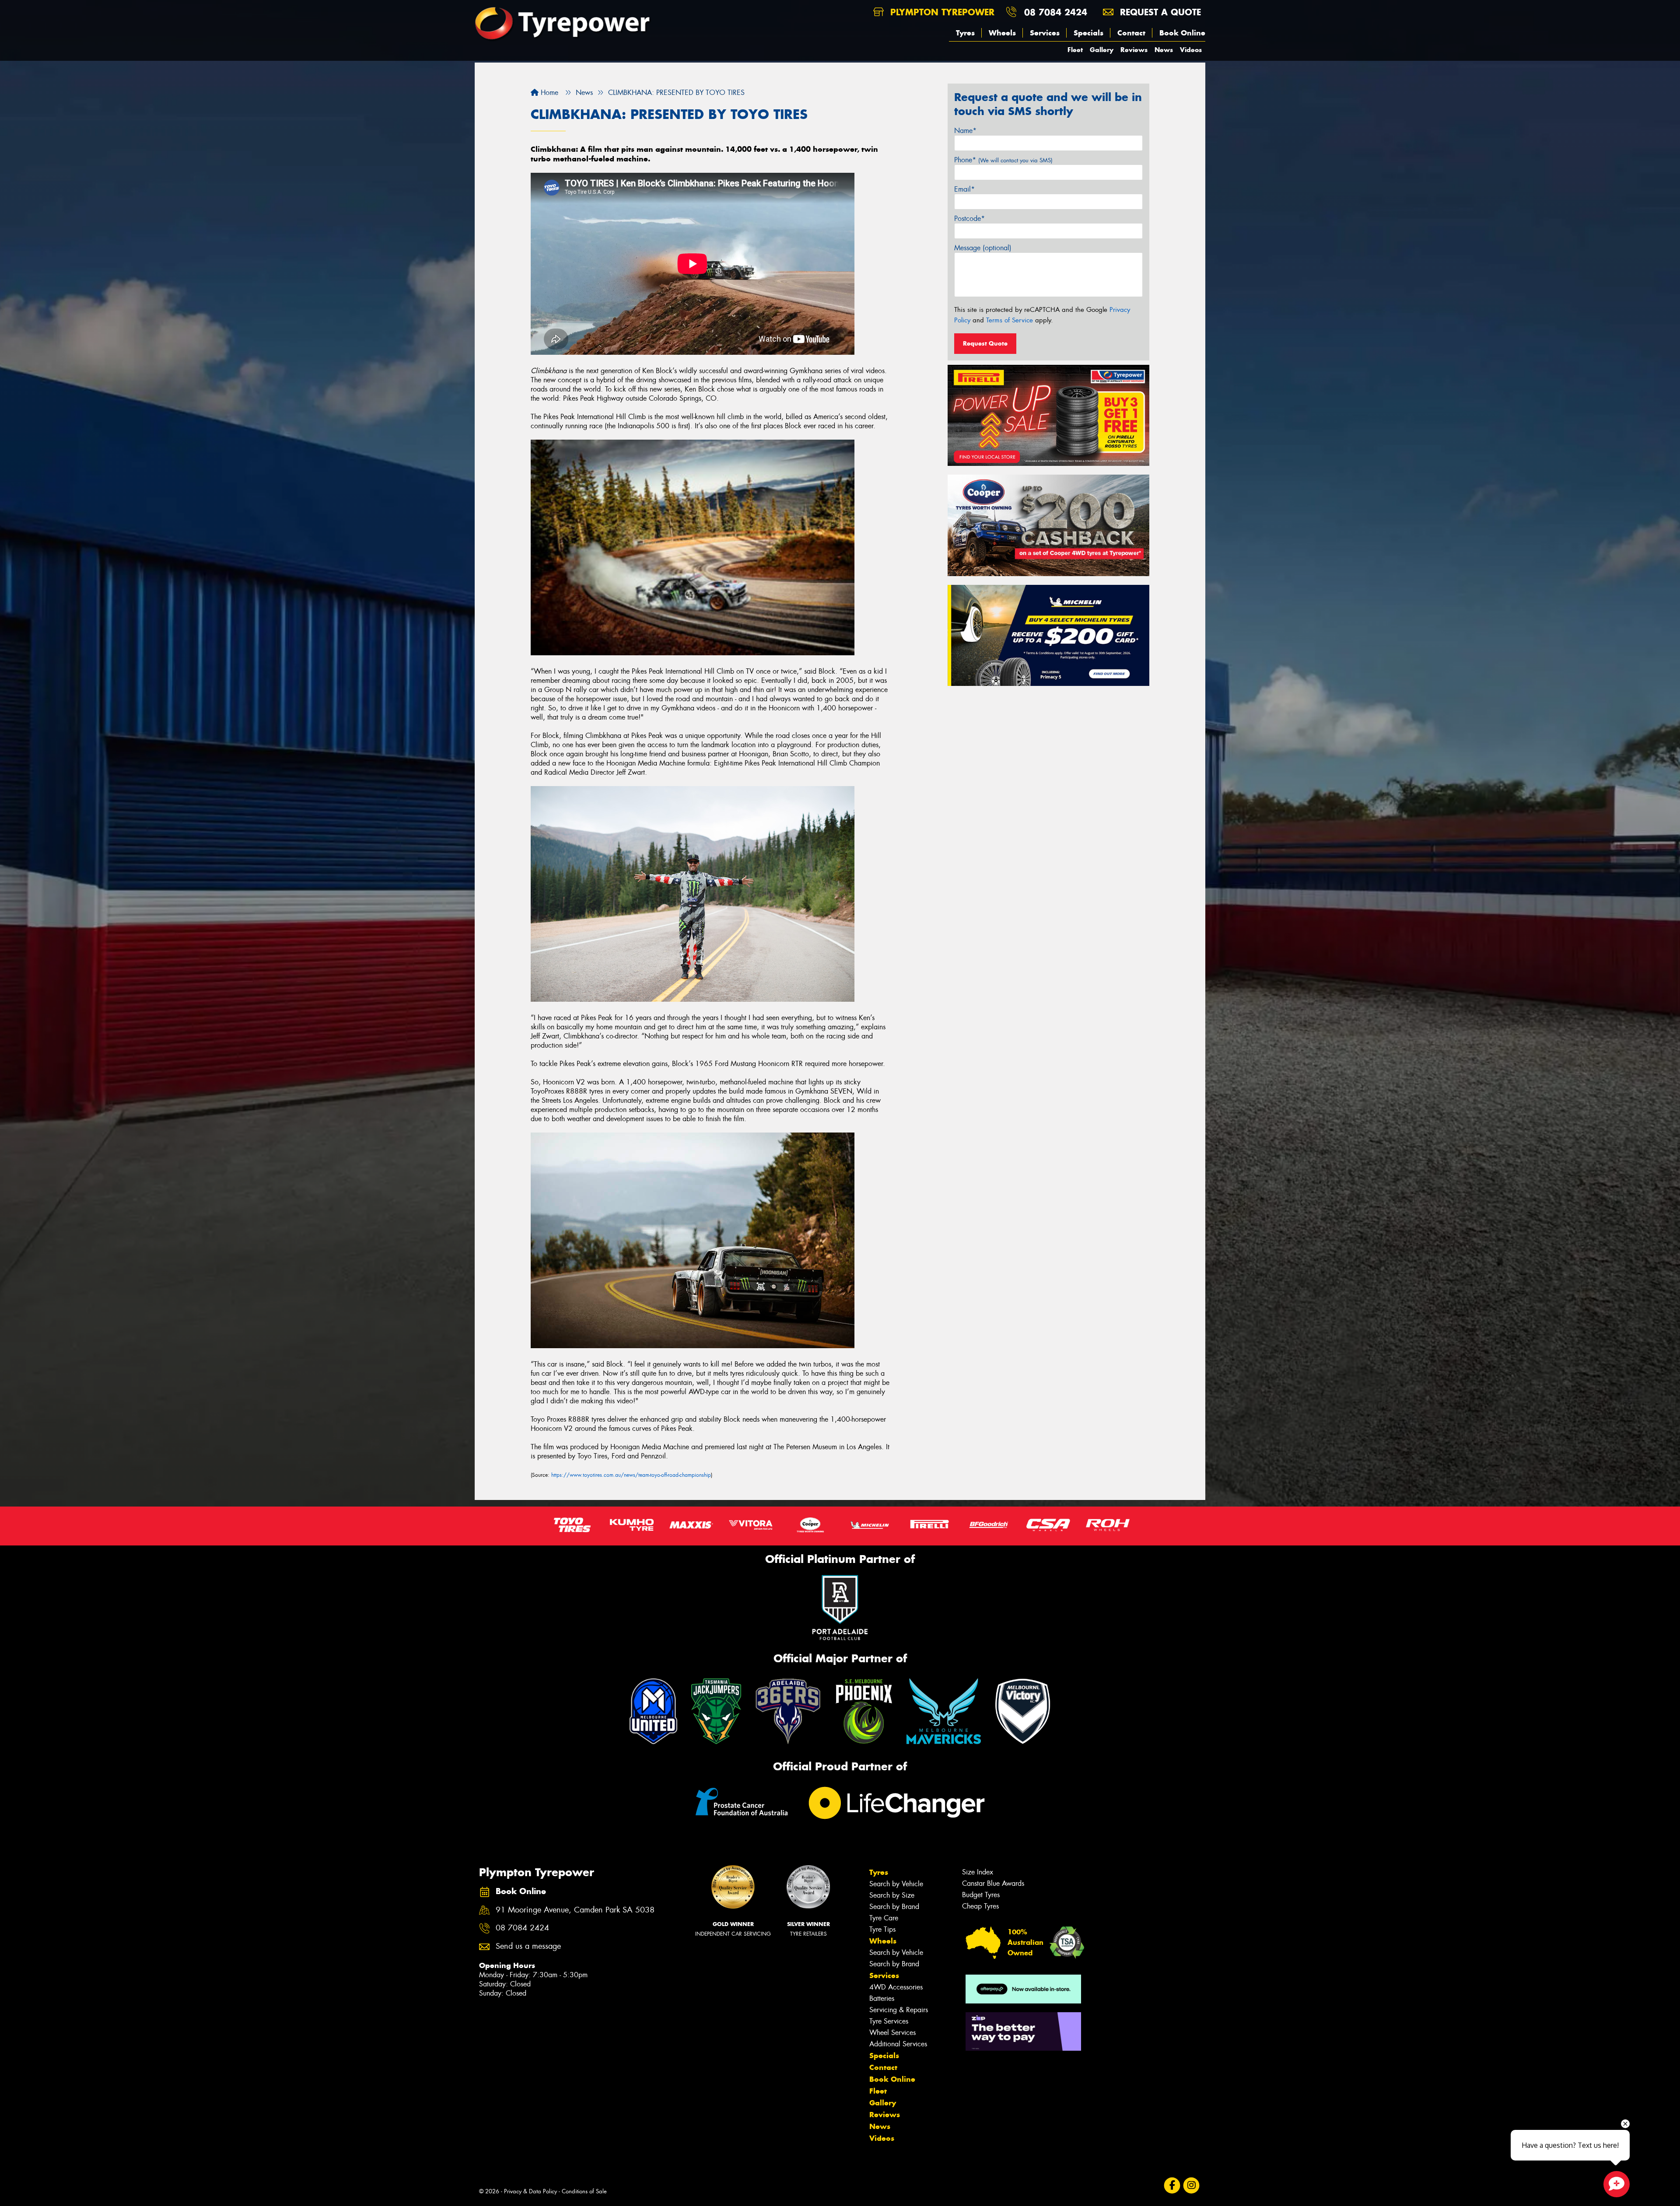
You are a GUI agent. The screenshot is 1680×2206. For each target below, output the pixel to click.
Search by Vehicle (896, 1884)
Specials (1088, 33)
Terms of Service (1010, 320)
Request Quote (985, 343)
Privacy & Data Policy (530, 2191)
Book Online (1182, 33)
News (1164, 50)
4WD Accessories (896, 1987)
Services (1045, 33)
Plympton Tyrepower (941, 12)
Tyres (965, 33)
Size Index (978, 1872)
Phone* (1003, 160)
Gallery (1102, 50)
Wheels (1002, 33)
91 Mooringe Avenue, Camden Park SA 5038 (575, 1910)
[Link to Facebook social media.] (1172, 2185)
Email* (964, 189)
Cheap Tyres (980, 1906)
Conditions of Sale (584, 2191)
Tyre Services (889, 2021)
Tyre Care (884, 1918)
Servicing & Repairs (899, 2010)
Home (548, 93)
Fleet (1075, 50)
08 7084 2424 (1056, 12)
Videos (1191, 50)
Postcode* (969, 219)
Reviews (1134, 50)
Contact (1131, 33)
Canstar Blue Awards (993, 1883)
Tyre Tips (882, 1929)
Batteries (882, 1998)
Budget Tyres (981, 1895)
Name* (965, 131)
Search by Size (892, 1895)
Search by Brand (894, 1907)
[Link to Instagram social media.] (1192, 2185)
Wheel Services (892, 2033)
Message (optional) (983, 248)
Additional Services (898, 2044)
